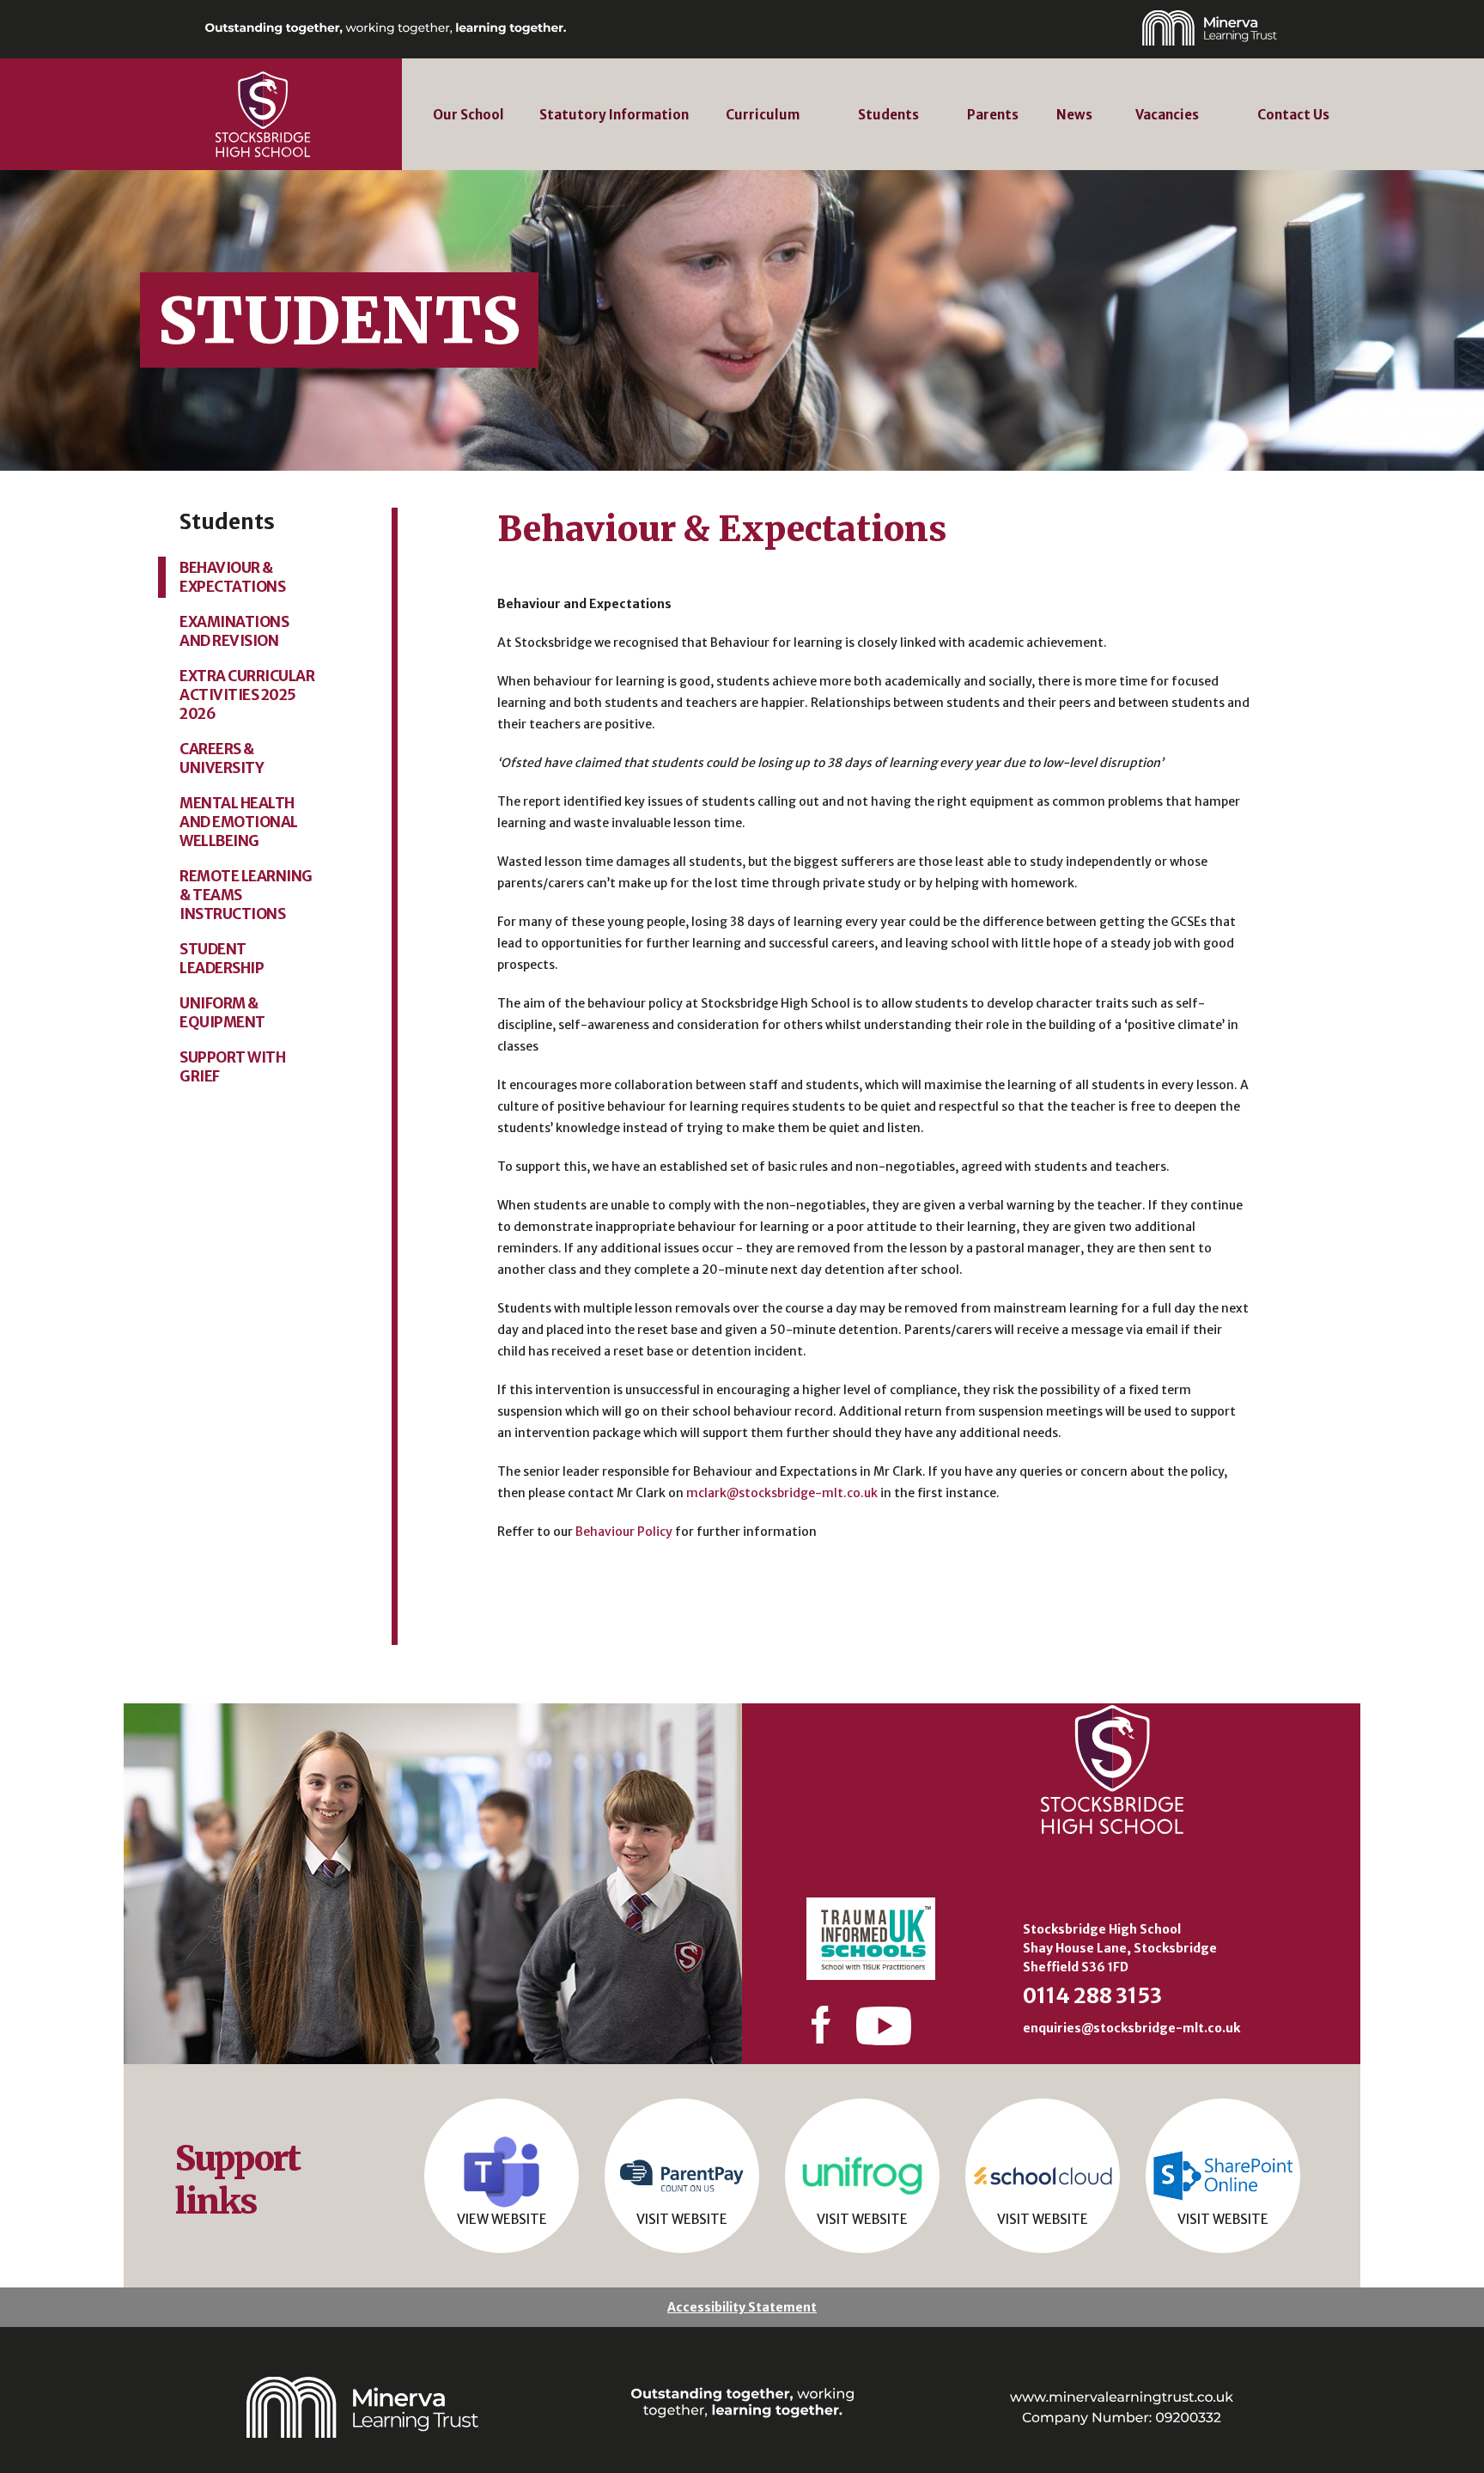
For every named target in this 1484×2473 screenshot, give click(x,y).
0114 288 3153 (1092, 1996)
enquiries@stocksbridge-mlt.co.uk (1131, 2028)
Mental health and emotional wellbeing (239, 822)
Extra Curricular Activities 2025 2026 (247, 695)
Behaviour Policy (624, 1532)
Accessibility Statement (742, 2307)
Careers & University (222, 758)
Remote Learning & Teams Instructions (246, 895)
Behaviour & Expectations (232, 577)
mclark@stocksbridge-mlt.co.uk (782, 1493)
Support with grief (232, 1067)
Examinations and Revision (234, 631)
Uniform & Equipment (222, 1013)
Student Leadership (222, 959)
